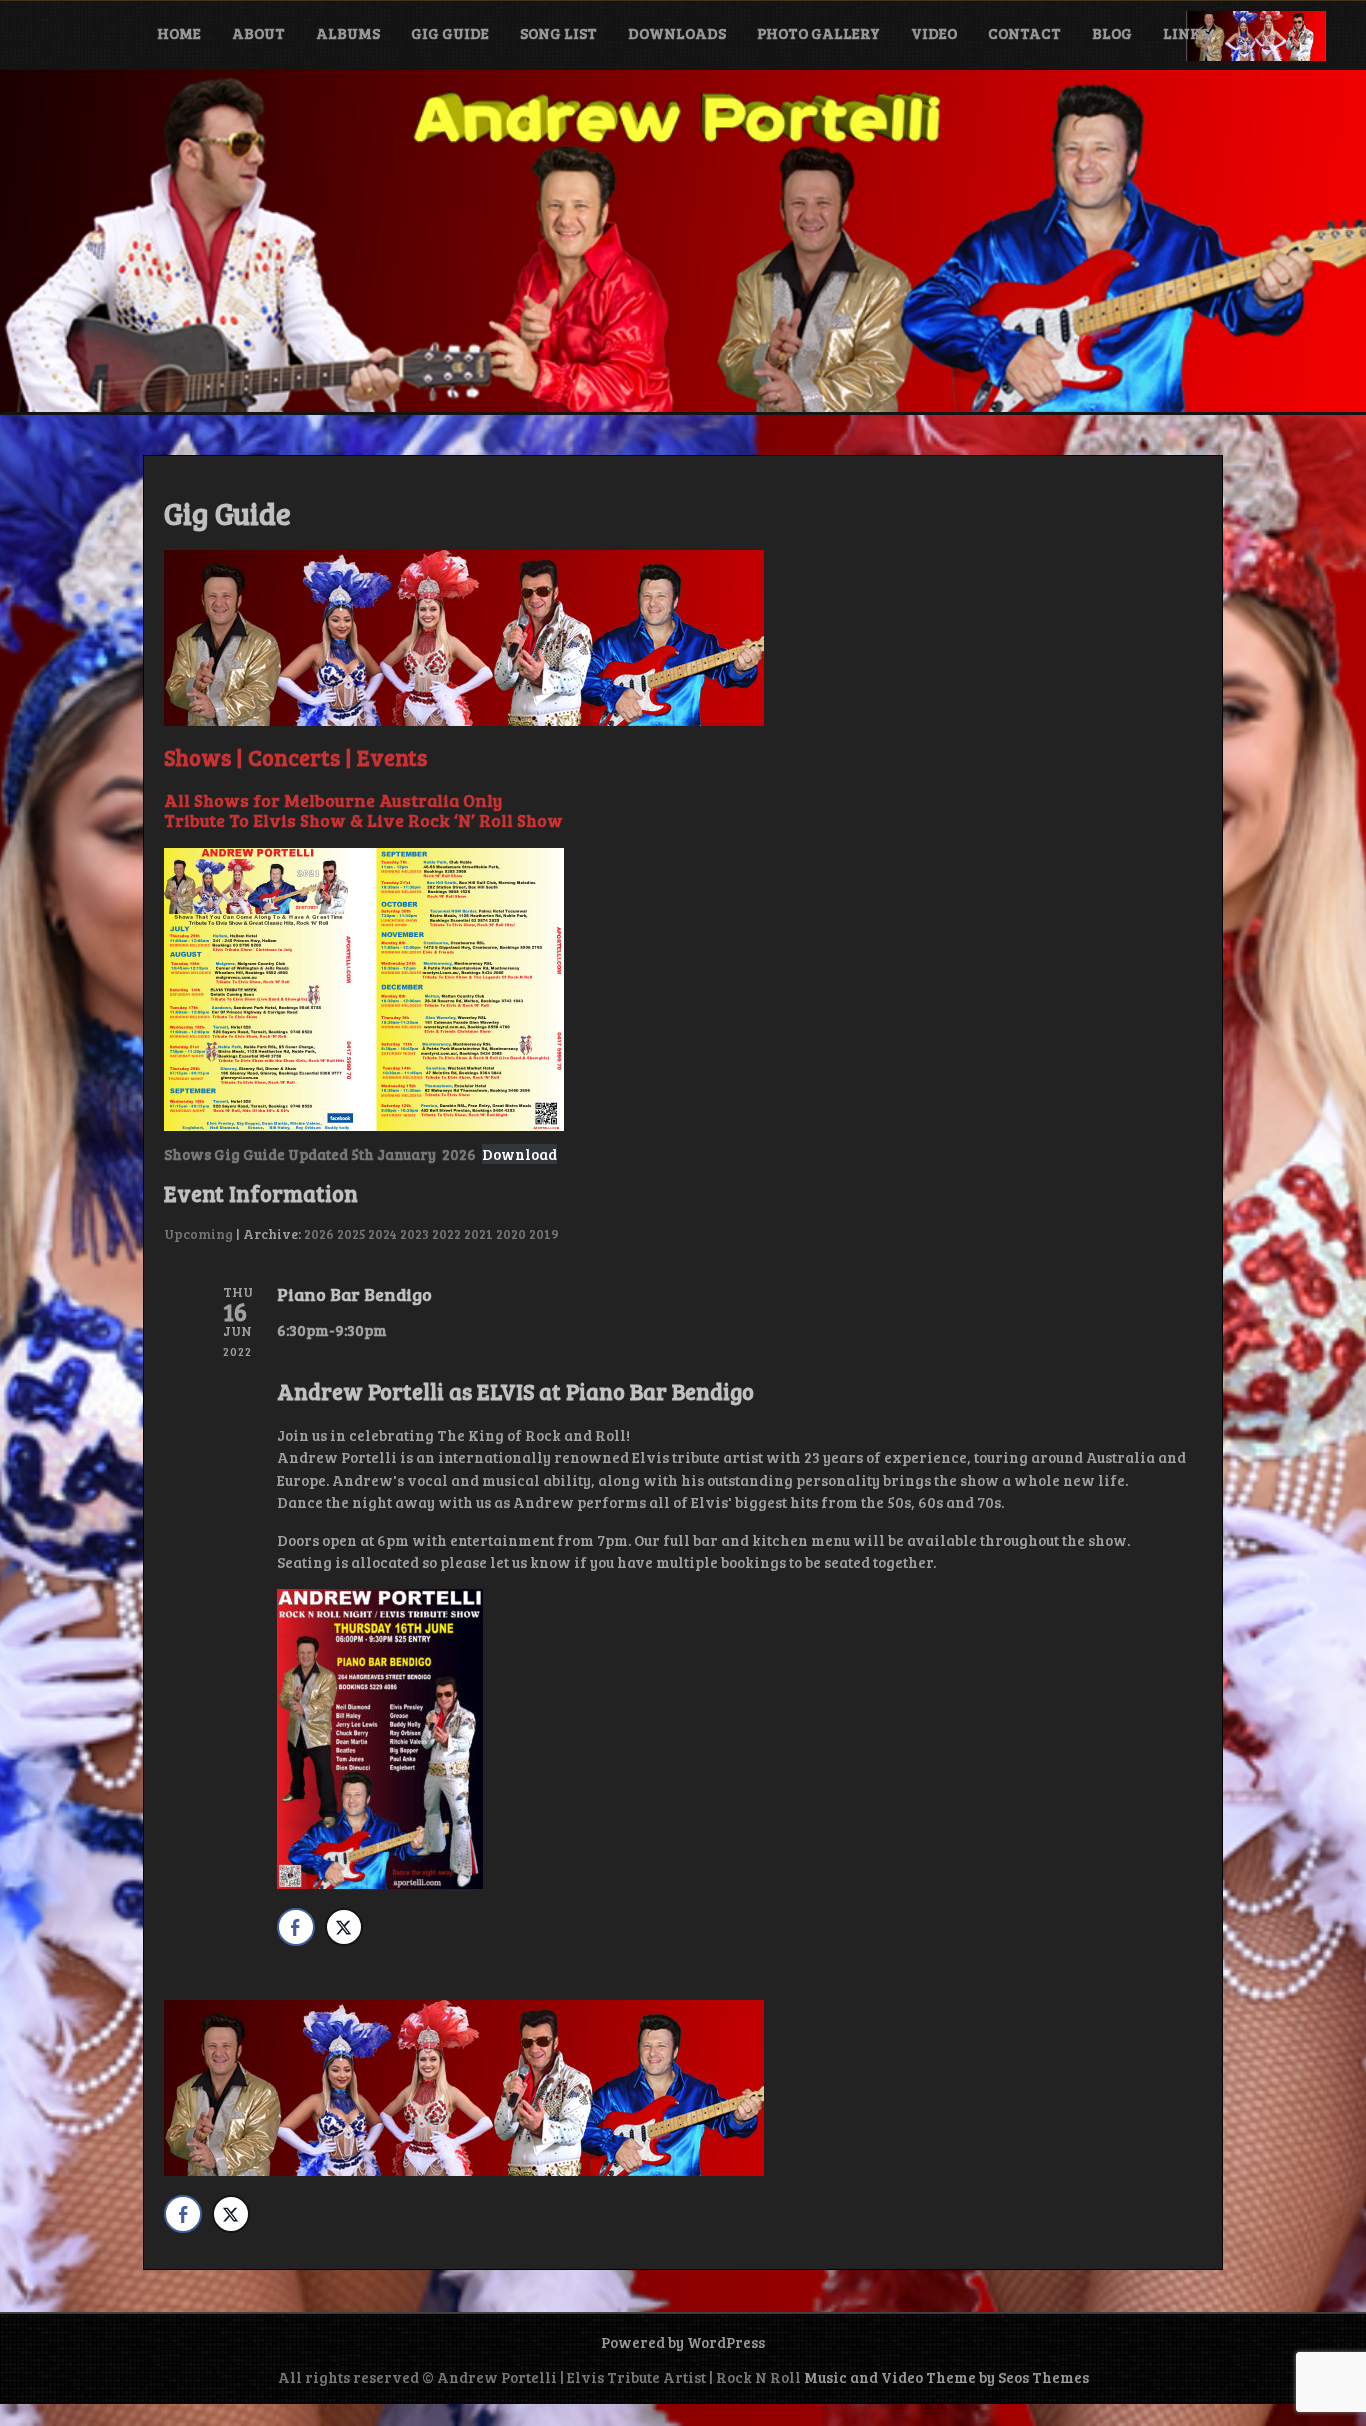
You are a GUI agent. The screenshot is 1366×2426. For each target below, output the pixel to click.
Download (519, 1154)
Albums (348, 33)
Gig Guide (450, 33)
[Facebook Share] (296, 1927)
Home (179, 33)
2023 (414, 1233)
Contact (1024, 33)
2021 (478, 1233)
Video (934, 33)
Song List (558, 33)
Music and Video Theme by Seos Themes (946, 2377)
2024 (382, 1233)
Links (1186, 33)
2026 (319, 1233)
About (258, 33)
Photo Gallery (818, 33)
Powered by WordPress (683, 2342)
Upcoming (198, 1233)
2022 (446, 1233)
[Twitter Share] (344, 1927)
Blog (1112, 33)
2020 (511, 1233)
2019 (544, 1233)
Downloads (677, 33)
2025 (351, 1233)
